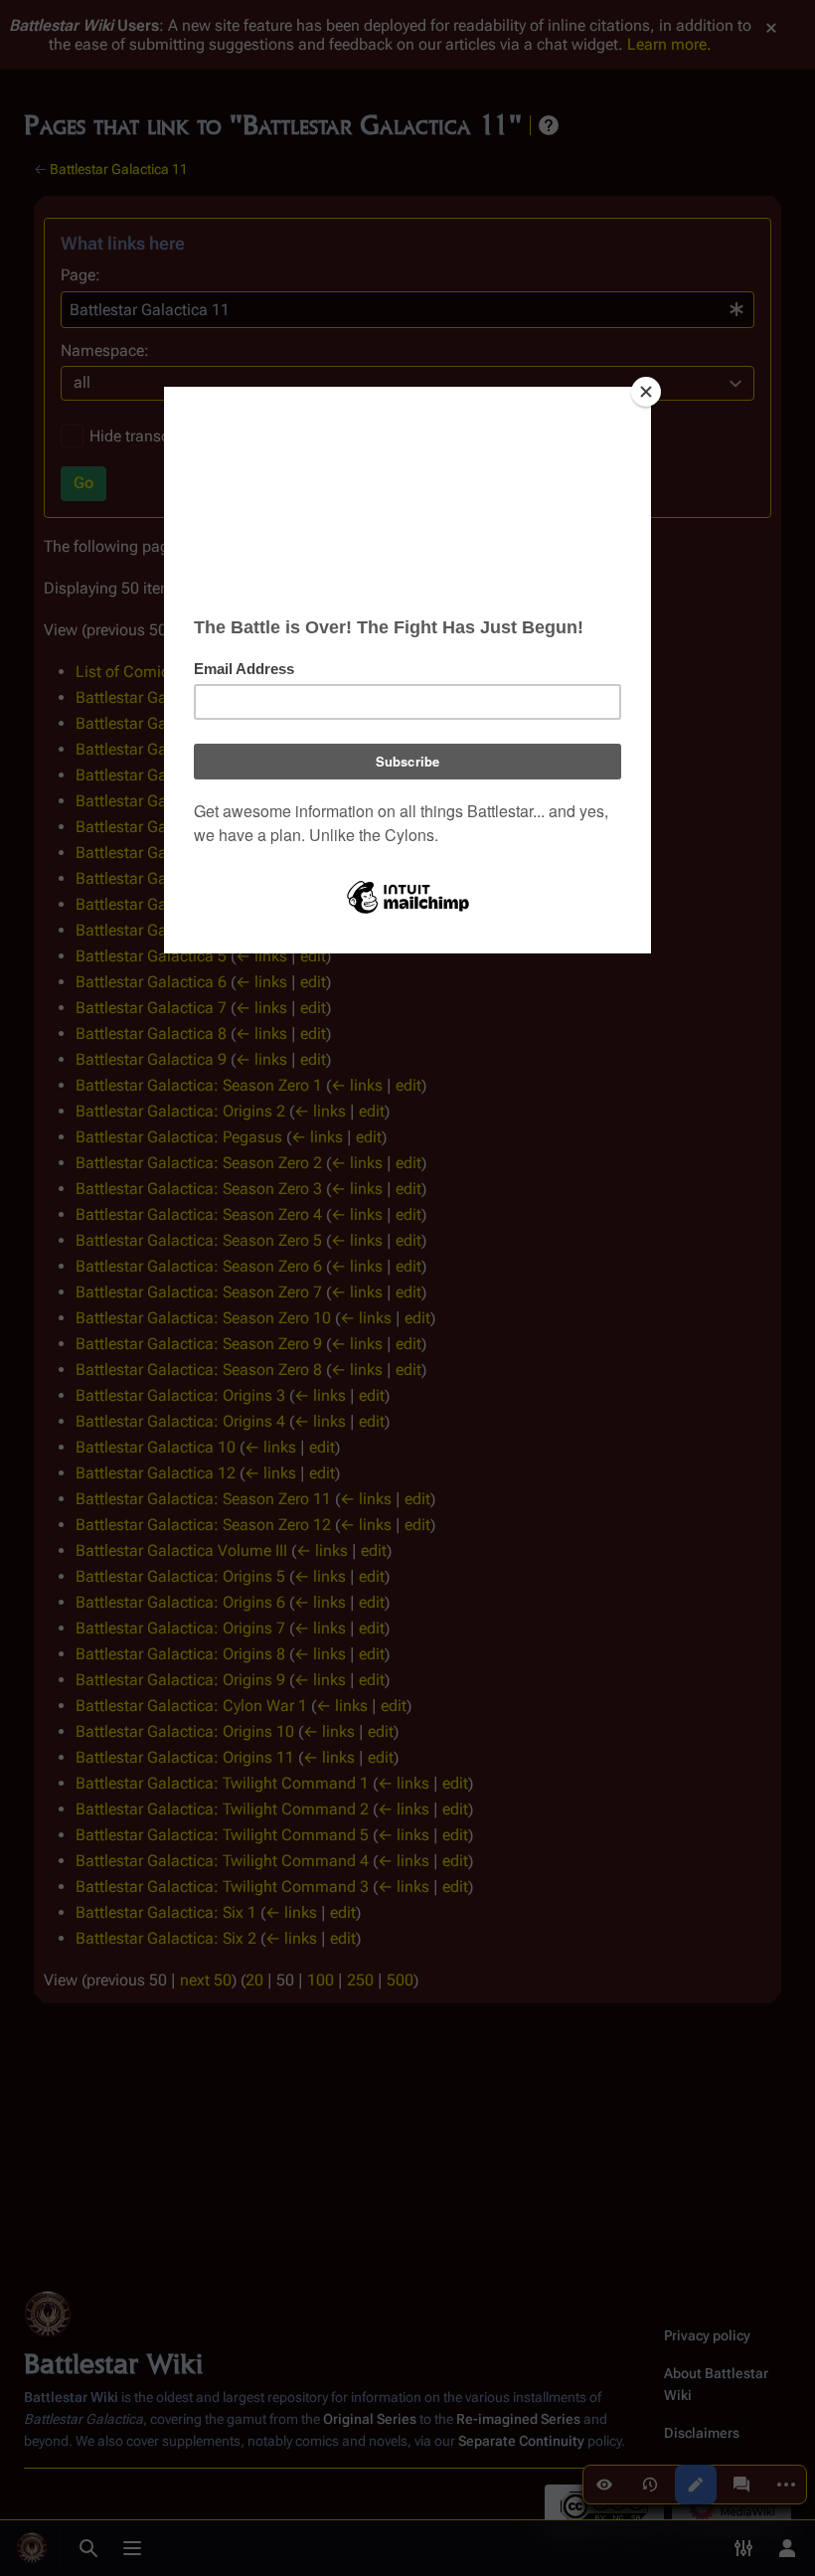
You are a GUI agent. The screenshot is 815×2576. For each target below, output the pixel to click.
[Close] (646, 392)
